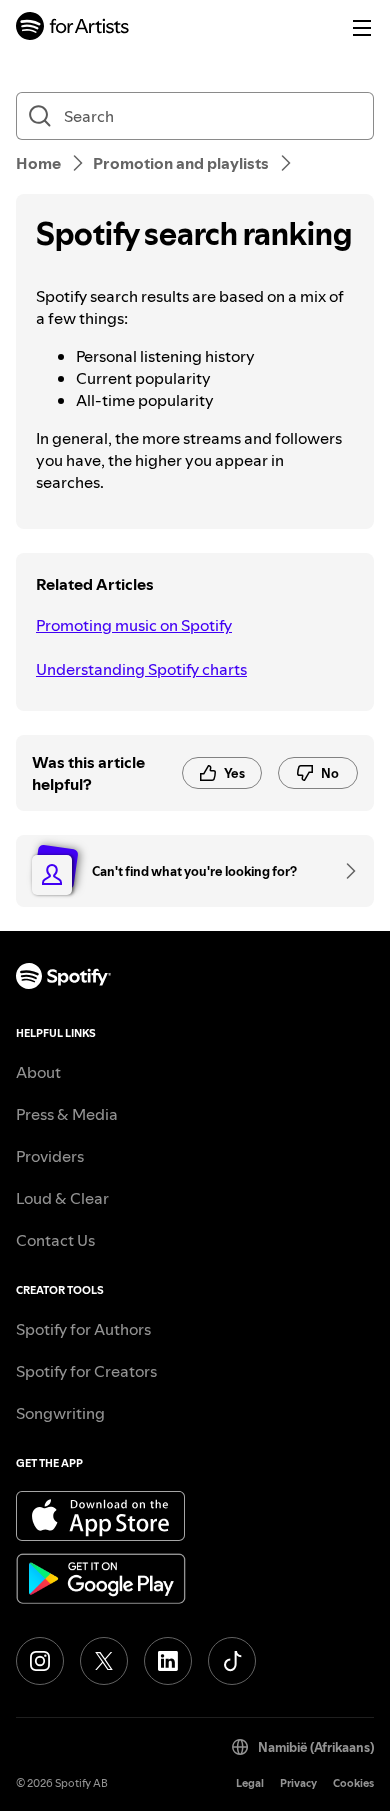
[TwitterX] (104, 1661)
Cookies (353, 1783)
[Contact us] (344, 871)
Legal (250, 1783)
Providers (50, 1156)
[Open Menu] (362, 28)
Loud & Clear (62, 1198)
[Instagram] (40, 1661)
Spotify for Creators (86, 1371)
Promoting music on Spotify (134, 625)
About (38, 1072)
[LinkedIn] (168, 1661)
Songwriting (60, 1413)
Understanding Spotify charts (141, 669)
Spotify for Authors (83, 1329)
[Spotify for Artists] (73, 28)
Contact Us (55, 1240)
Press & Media (67, 1114)
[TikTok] (232, 1661)
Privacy (298, 1783)
